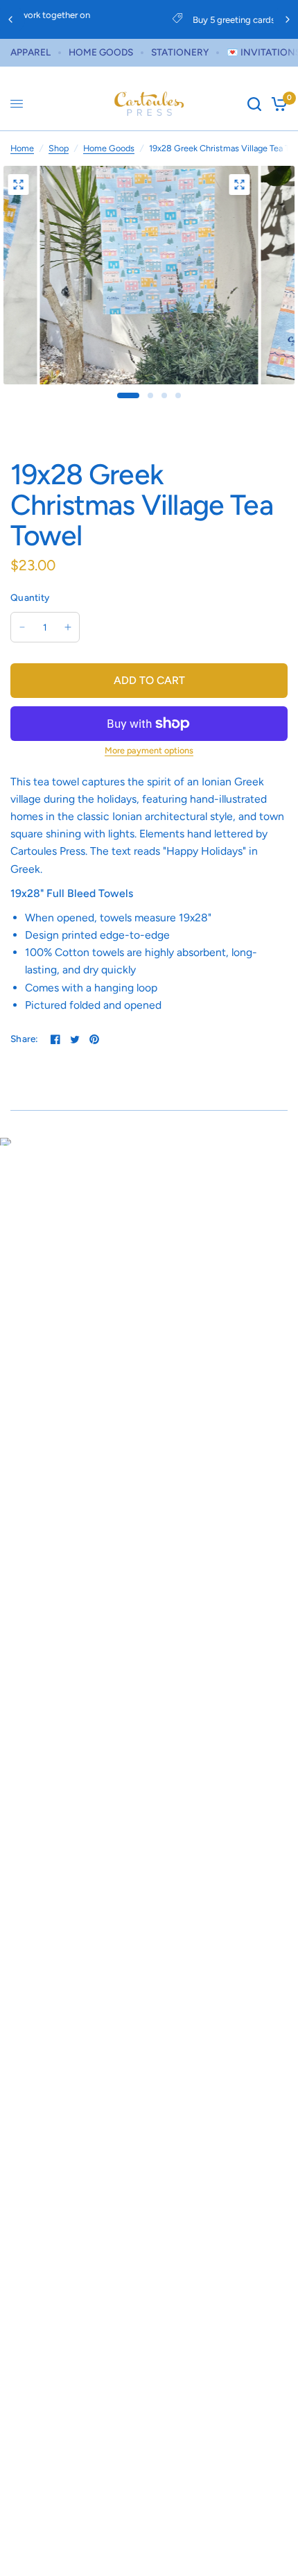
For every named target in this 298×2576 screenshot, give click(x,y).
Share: (25, 1039)
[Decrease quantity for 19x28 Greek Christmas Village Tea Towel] (22, 627)
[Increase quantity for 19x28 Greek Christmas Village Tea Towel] (68, 627)
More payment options (149, 751)
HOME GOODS (101, 52)
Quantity (30, 597)
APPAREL (30, 52)
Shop (59, 148)
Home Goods (109, 148)
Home (22, 148)
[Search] (254, 104)
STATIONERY (180, 52)
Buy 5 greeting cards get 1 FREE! (161, 20)
